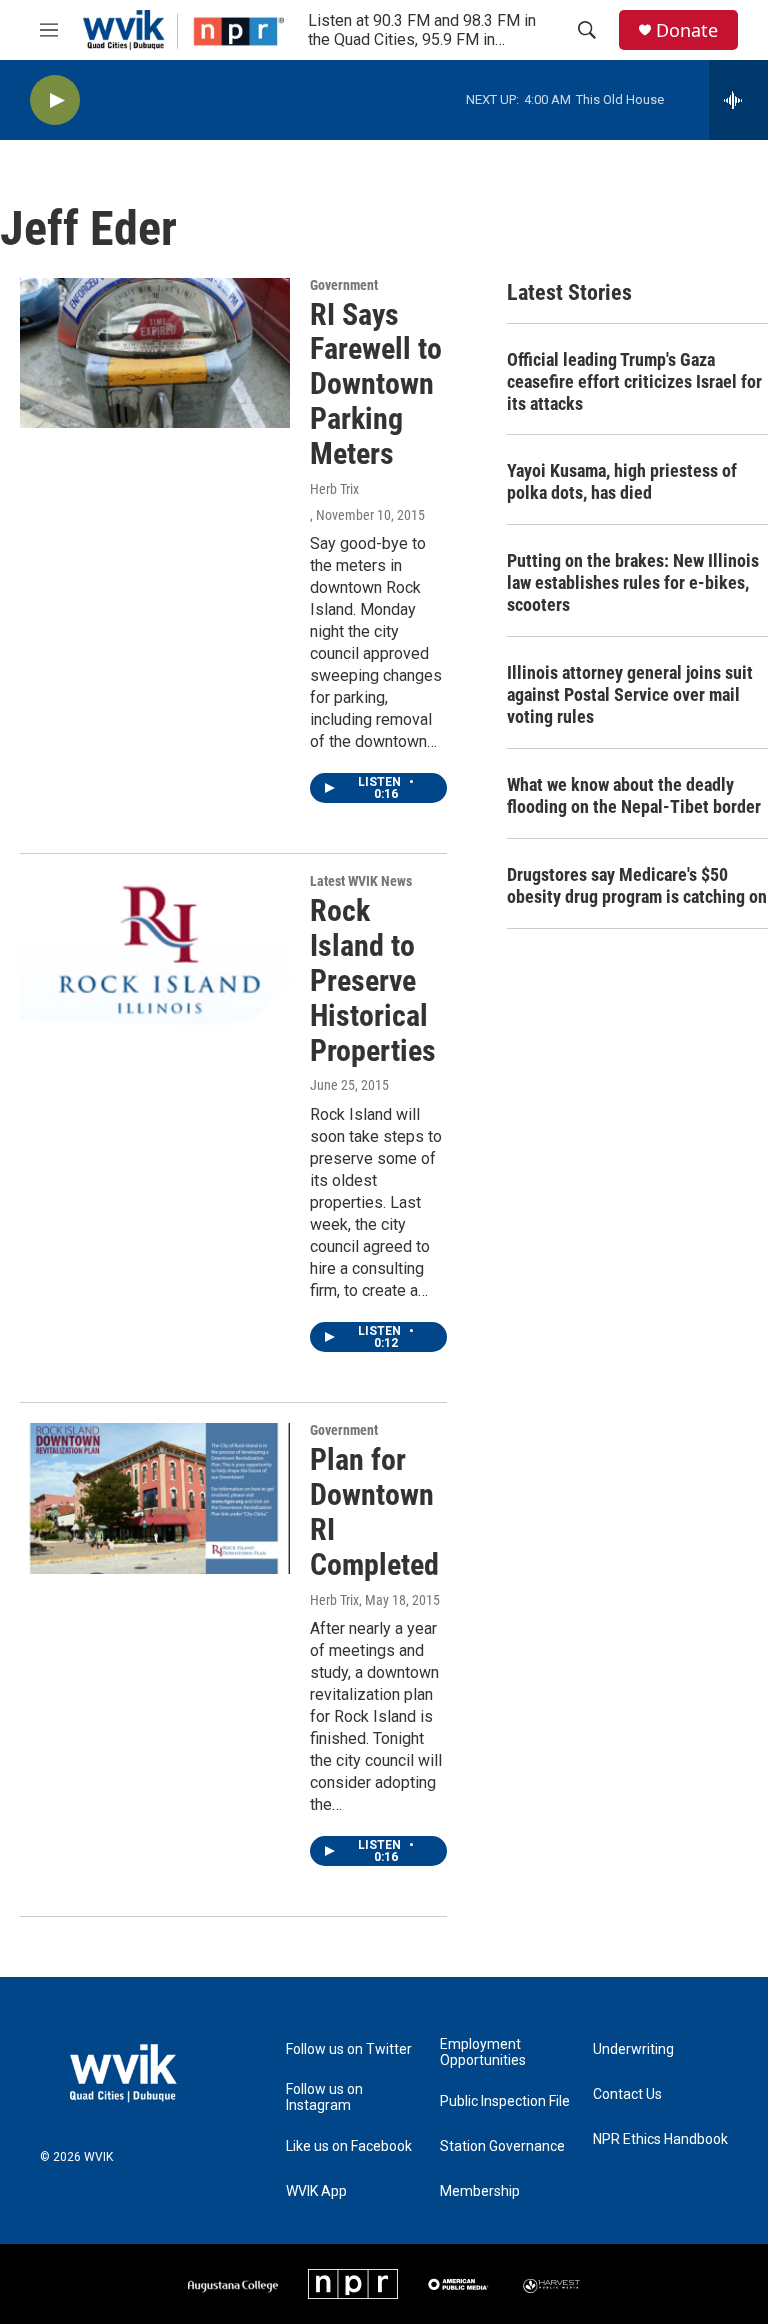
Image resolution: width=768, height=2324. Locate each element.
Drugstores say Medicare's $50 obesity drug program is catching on (637, 885)
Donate (687, 30)
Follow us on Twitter (349, 2049)
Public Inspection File (505, 2101)
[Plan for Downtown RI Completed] (155, 1498)
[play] (55, 100)
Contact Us (627, 2094)
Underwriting (633, 2049)
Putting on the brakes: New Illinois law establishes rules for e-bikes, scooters (633, 582)
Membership (480, 2191)
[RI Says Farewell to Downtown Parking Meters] (155, 353)
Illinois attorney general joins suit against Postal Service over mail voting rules (630, 694)
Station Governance (502, 2146)
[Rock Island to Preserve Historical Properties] (155, 949)
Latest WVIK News (361, 881)
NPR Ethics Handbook (660, 2139)
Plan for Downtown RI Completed (374, 1511)
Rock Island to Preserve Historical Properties (373, 980)
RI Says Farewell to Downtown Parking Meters (376, 384)
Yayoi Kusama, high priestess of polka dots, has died (622, 481)
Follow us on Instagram (324, 2097)
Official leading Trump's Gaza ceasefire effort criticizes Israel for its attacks (634, 381)
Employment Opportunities (483, 2052)
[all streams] (738, 100)
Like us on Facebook (349, 2146)
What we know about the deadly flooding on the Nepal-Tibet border (634, 795)
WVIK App (316, 2191)
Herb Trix (334, 489)
